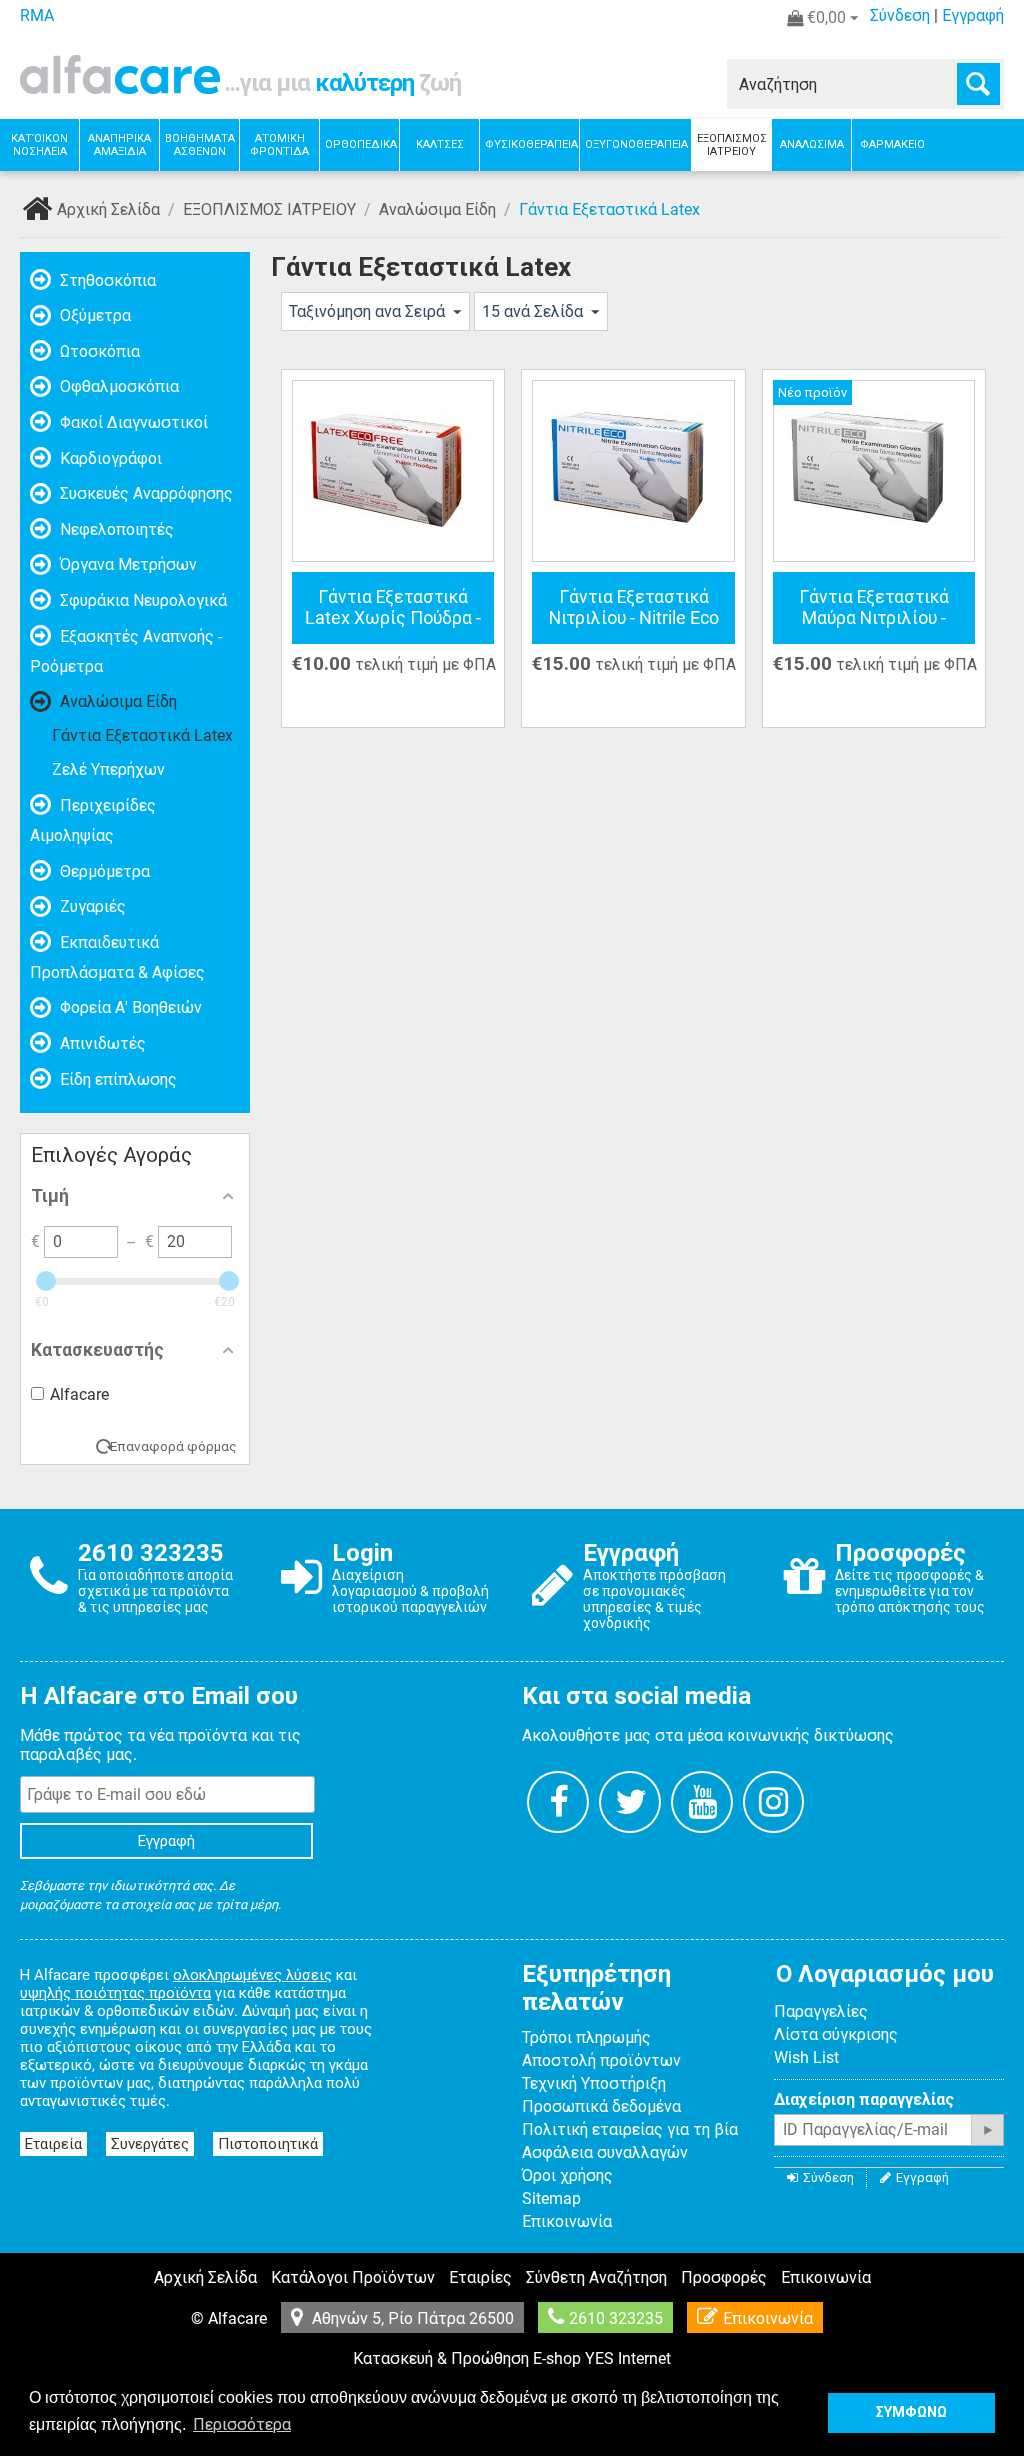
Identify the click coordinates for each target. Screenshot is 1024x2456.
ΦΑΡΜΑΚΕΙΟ (892, 144)
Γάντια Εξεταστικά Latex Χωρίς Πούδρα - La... (393, 608)
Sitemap (551, 2198)
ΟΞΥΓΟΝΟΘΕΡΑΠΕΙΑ (636, 144)
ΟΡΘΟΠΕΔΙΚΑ (361, 144)
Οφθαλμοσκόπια (117, 386)
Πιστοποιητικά (268, 2144)
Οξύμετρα (93, 315)
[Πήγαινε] (987, 2130)
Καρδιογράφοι (109, 458)
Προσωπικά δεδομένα (601, 2106)
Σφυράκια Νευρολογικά (141, 600)
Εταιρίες (480, 2277)
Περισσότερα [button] (242, 2424)
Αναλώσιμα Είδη (437, 209)
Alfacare (79, 1394)
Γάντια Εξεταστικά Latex (142, 735)
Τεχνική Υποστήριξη (594, 2083)
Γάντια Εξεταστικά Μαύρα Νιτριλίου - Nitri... (874, 608)
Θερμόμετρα (103, 871)
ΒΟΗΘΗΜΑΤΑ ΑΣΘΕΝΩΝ (200, 145)
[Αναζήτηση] (978, 84)
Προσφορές (724, 2277)
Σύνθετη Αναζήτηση (596, 2277)
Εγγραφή (973, 15)
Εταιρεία (53, 2144)
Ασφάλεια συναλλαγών (605, 2152)
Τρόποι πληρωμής (586, 2037)
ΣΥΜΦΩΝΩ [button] (911, 2412)
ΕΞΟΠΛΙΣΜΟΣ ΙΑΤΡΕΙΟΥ (732, 145)
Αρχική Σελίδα (108, 209)
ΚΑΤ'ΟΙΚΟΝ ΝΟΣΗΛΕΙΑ (39, 145)
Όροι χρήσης (567, 2175)
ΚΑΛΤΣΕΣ (440, 144)
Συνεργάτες (150, 2144)
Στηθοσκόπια (106, 280)
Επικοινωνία (567, 2221)
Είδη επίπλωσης (116, 1079)
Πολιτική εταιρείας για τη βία (630, 2129)
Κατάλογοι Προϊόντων (353, 2277)
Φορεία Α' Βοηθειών (129, 1007)
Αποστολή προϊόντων (601, 2060)
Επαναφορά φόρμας (173, 1446)
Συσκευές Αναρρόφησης (144, 493)
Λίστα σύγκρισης (836, 2034)
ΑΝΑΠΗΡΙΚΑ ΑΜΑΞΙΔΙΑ (119, 145)
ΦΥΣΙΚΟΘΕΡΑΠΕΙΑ (531, 144)
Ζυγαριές (91, 906)
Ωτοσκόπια (98, 351)
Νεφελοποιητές (115, 529)
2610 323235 (616, 2318)
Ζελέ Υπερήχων (108, 769)
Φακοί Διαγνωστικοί (132, 422)
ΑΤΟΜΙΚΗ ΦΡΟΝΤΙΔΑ (279, 145)
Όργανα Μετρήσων (126, 564)
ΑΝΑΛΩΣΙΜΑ (812, 144)
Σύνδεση (900, 15)
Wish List (806, 2057)
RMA (37, 15)
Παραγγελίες (821, 2011)
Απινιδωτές (101, 1043)
